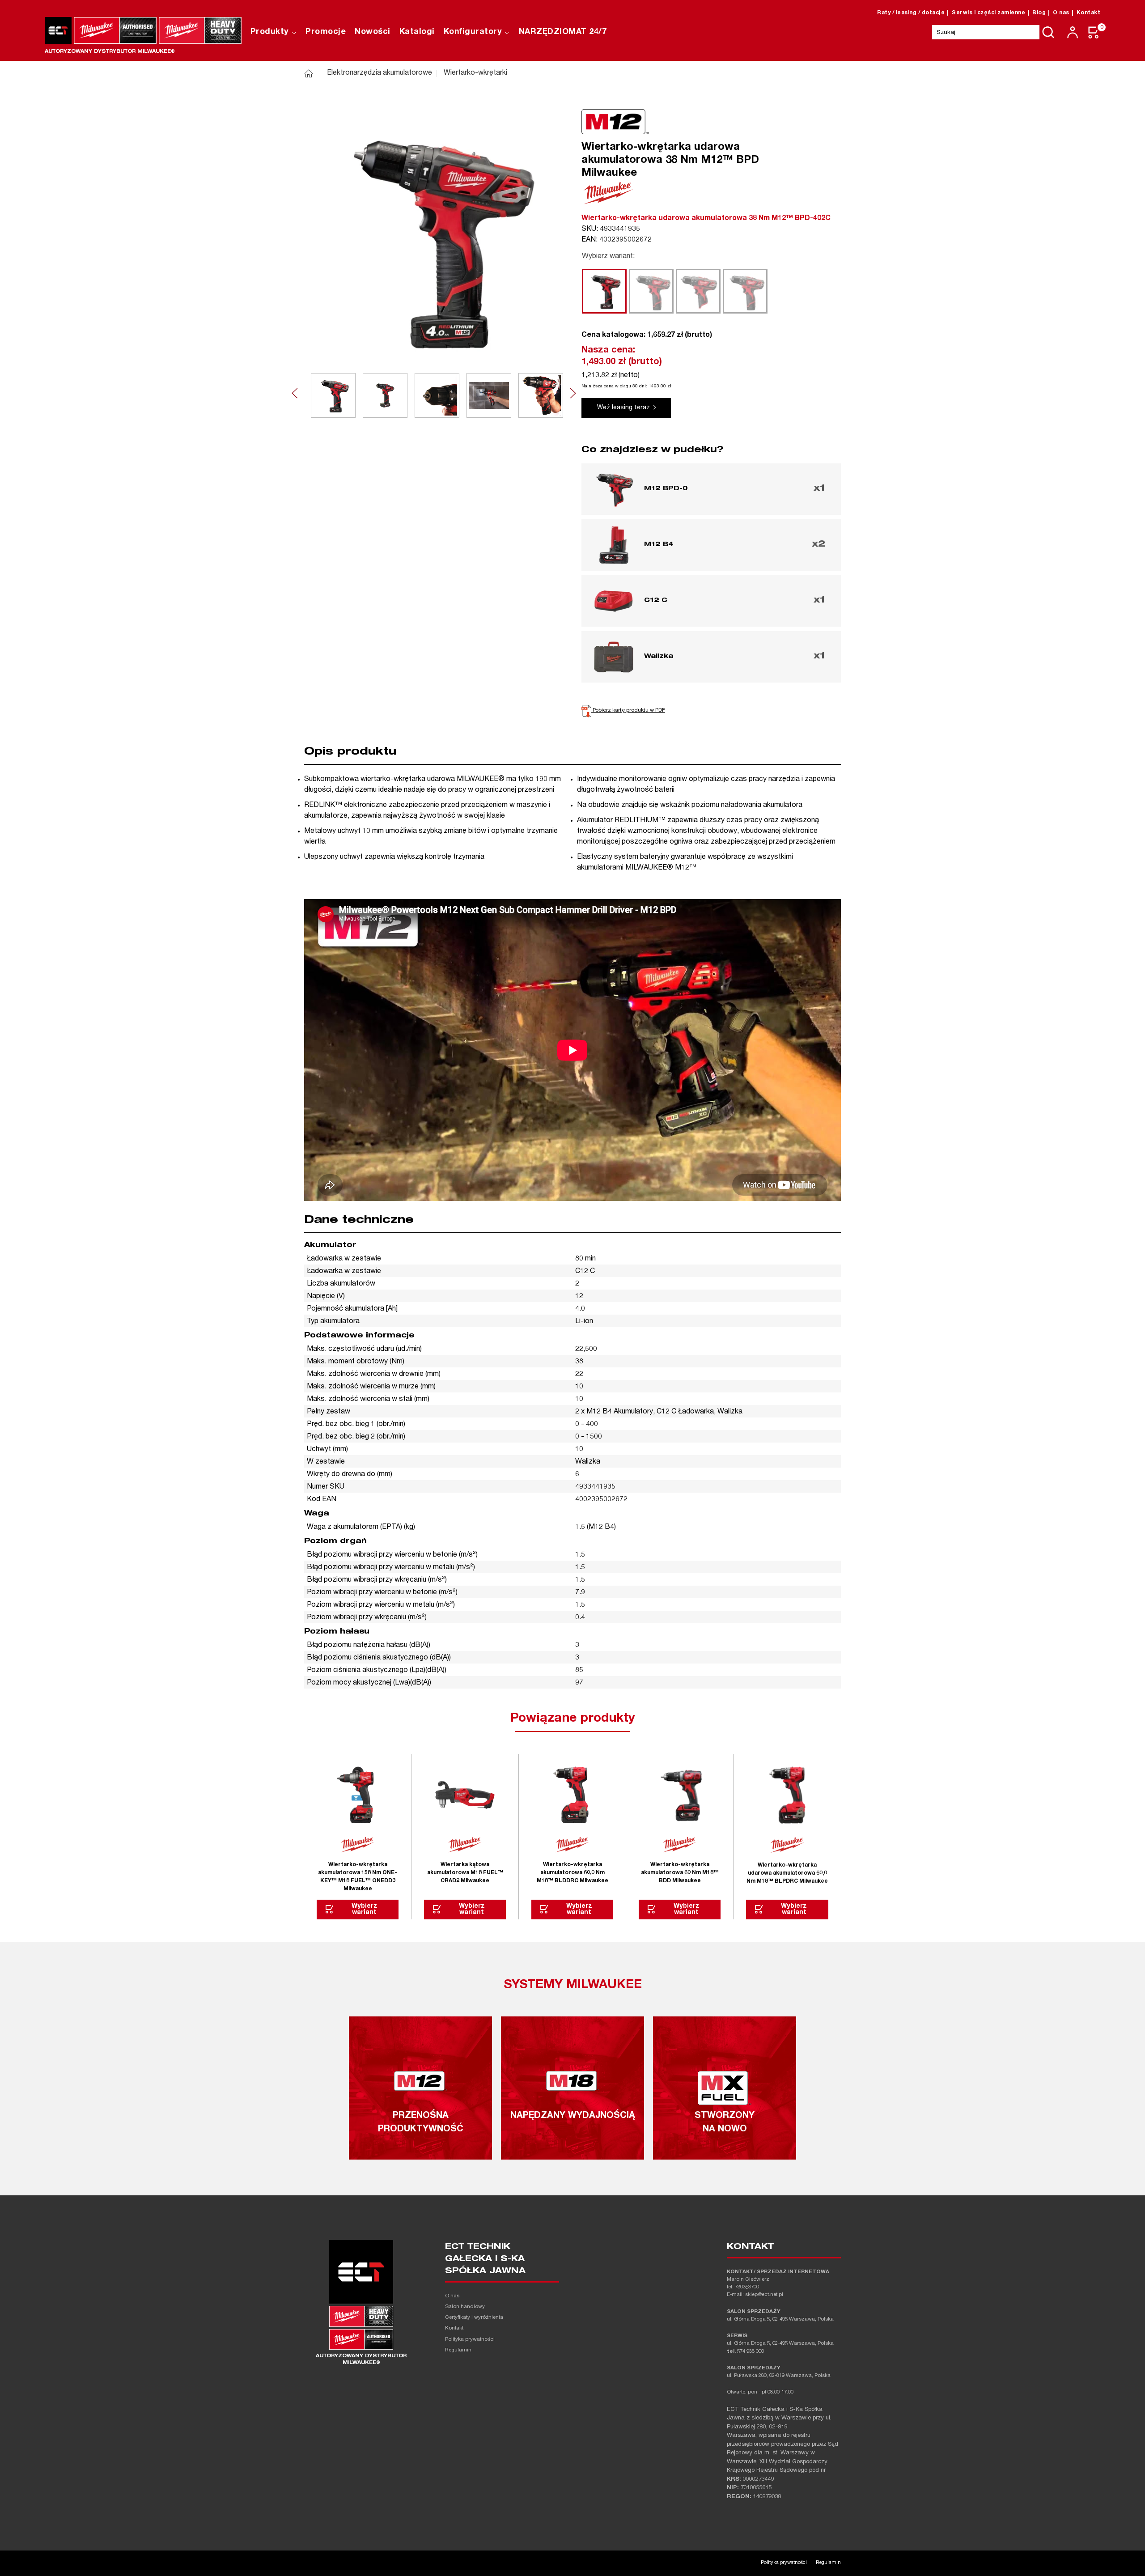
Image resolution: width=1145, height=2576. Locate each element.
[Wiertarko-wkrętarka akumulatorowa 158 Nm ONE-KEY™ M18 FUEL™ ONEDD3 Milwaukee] (358, 1795)
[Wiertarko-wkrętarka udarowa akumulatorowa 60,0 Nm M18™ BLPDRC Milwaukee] (787, 1795)
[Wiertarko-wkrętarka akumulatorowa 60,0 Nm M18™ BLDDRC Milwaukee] (572, 1795)
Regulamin (458, 2350)
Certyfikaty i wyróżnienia (474, 2318)
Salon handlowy (465, 2307)
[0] (1094, 32)
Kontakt (1089, 13)
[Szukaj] (1048, 32)
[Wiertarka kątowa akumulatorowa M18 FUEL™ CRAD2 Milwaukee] (465, 1795)
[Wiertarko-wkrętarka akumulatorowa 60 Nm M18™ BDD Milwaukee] (680, 1795)
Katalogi (417, 32)
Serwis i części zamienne (988, 13)
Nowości (373, 32)
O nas (1061, 13)
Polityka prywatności (470, 2340)
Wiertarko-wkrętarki (475, 73)
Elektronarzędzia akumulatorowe (380, 73)
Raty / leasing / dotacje (911, 13)
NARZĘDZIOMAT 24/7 (563, 32)
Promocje (326, 32)
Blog (1039, 13)
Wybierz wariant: (608, 257)
